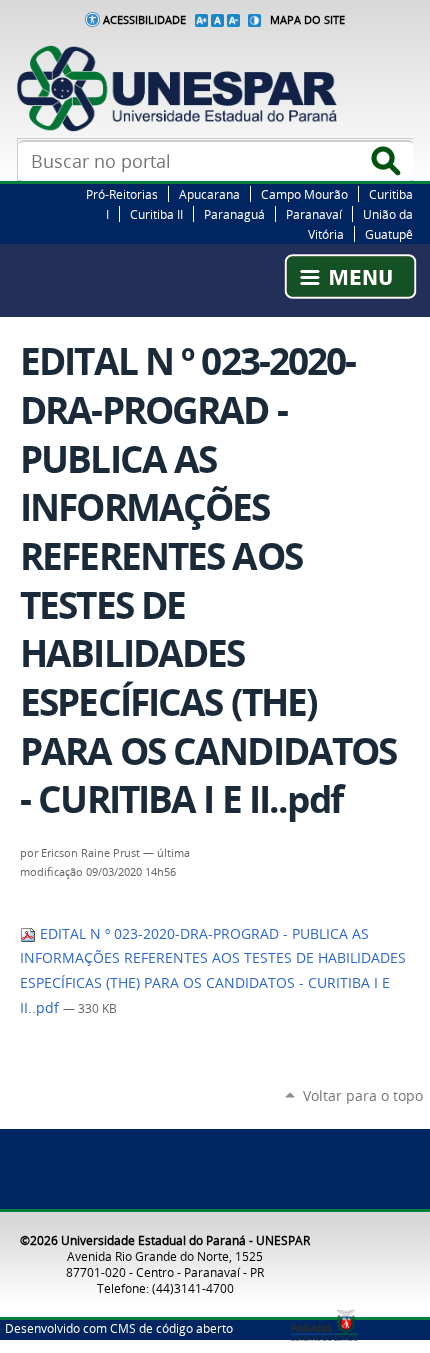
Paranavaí (314, 214)
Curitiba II (156, 214)
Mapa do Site (307, 20)
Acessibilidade (144, 20)
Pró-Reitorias (122, 194)
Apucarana (209, 194)
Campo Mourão (304, 194)
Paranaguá (234, 214)
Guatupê (389, 234)
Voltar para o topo (363, 1095)
